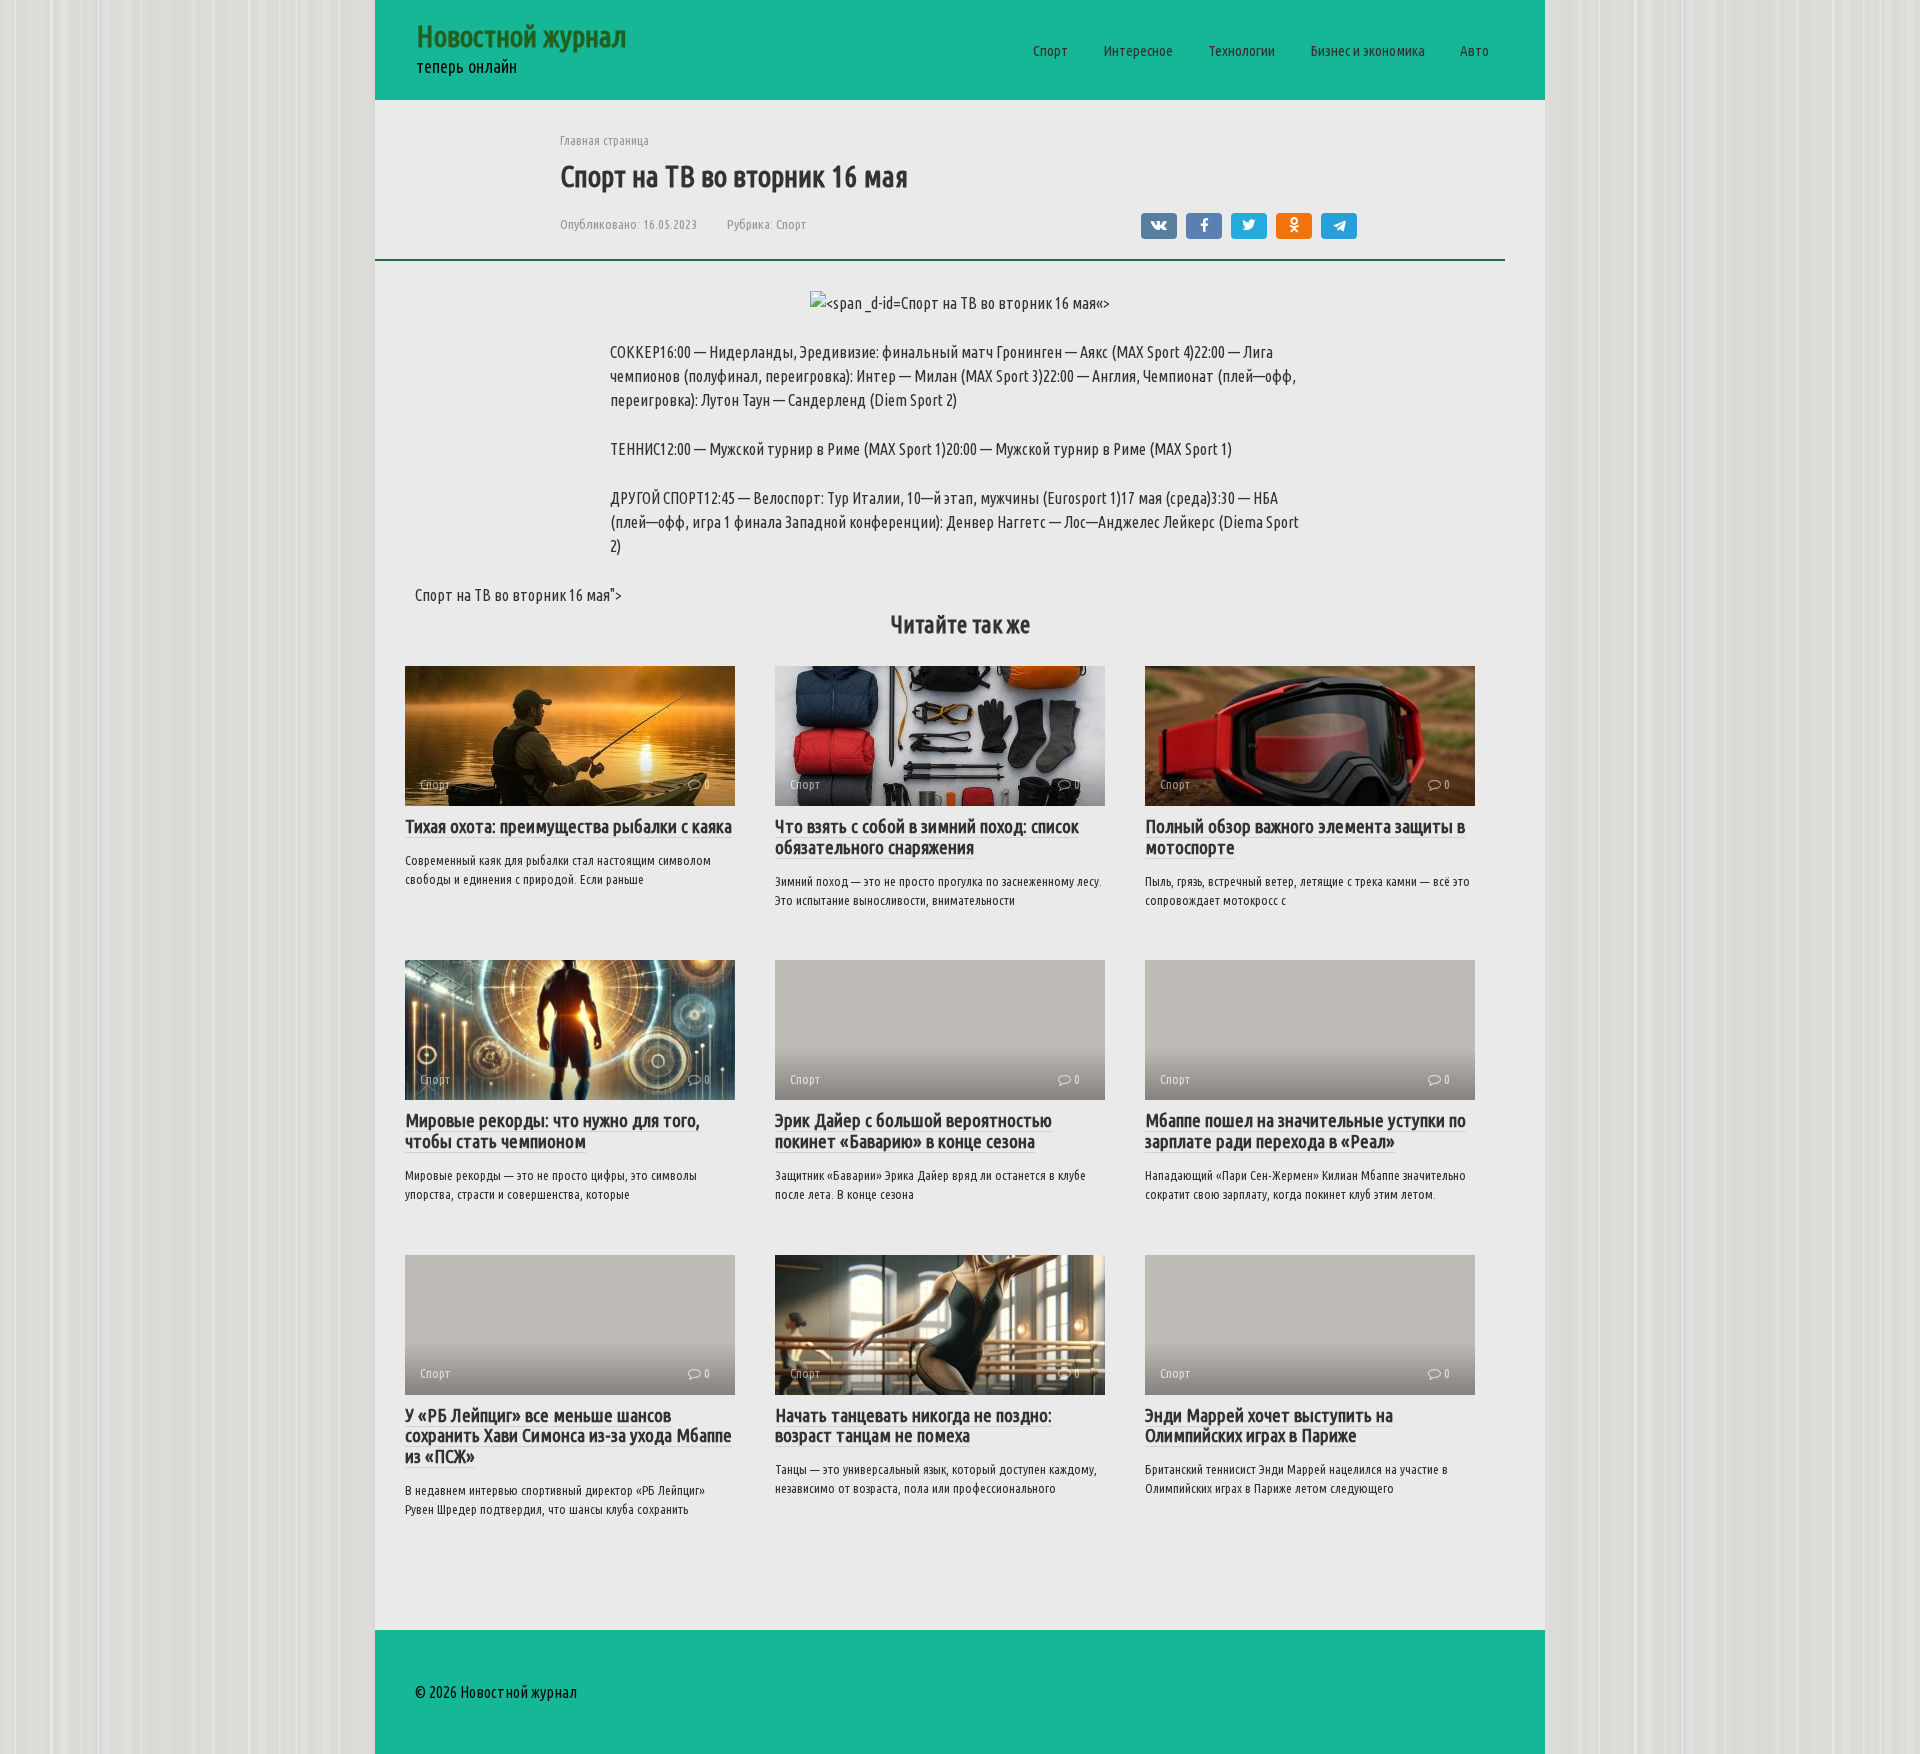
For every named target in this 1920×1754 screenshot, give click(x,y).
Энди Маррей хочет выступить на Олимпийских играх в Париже (1269, 1425)
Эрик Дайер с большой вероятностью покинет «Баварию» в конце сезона (913, 1130)
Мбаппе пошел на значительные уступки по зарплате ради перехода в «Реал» (1305, 1130)
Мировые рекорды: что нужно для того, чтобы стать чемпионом (552, 1130)
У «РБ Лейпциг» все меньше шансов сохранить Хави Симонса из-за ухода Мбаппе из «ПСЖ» (568, 1436)
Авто (1474, 50)
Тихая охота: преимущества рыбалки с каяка (568, 826)
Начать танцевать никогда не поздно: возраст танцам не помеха (913, 1425)
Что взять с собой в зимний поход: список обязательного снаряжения (927, 836)
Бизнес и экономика (1367, 50)
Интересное (1138, 50)
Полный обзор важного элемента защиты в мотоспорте (1305, 836)
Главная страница (604, 140)
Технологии (1241, 50)
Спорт (1050, 50)
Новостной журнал (521, 36)
